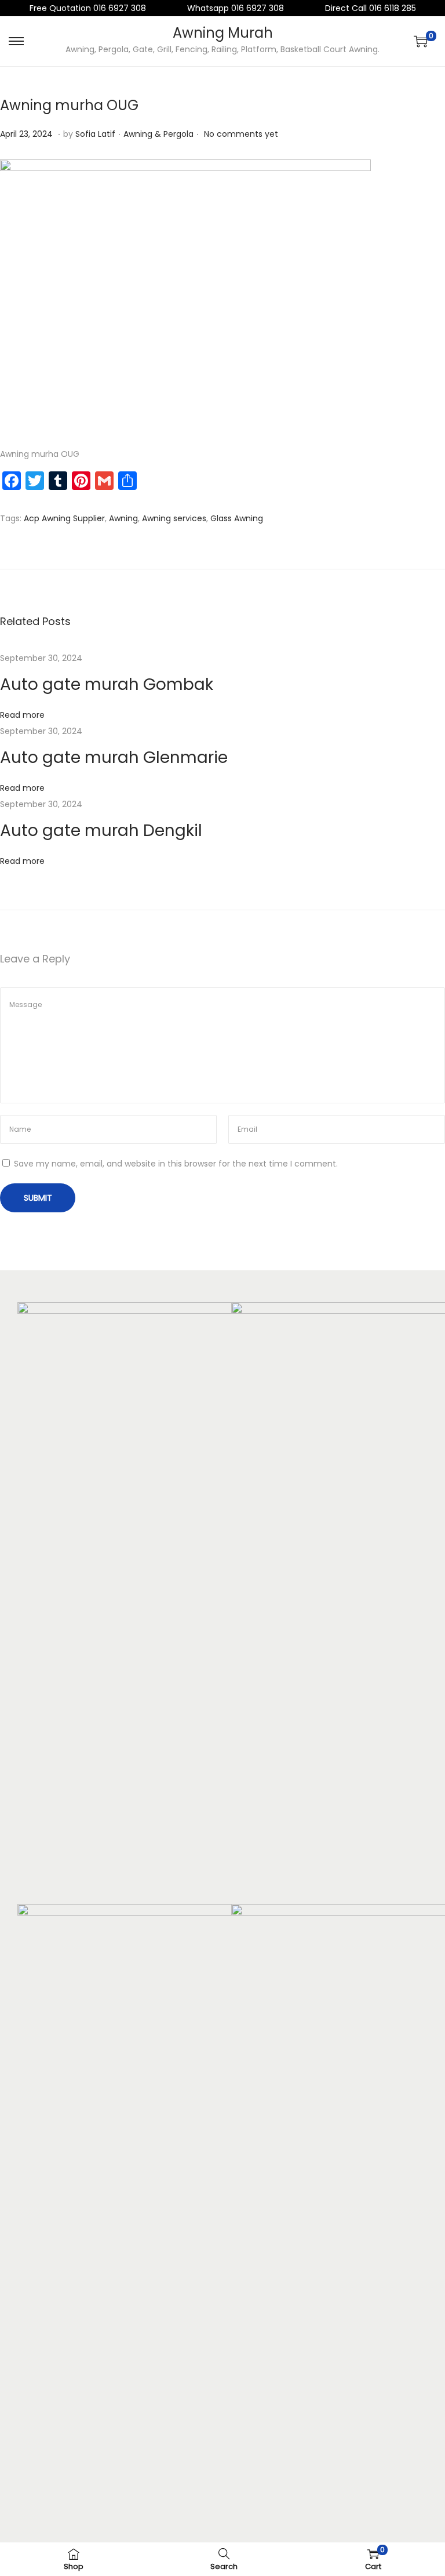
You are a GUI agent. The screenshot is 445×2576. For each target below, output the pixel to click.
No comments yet (241, 134)
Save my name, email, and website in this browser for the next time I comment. (176, 1164)
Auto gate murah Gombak (107, 684)
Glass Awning (237, 518)
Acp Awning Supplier (64, 518)
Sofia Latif (95, 134)
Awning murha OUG (69, 105)
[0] (421, 41)
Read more (22, 715)
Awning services (174, 518)
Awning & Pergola (158, 134)
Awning (123, 518)
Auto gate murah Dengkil (101, 831)
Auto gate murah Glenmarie (114, 757)
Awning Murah (223, 33)
